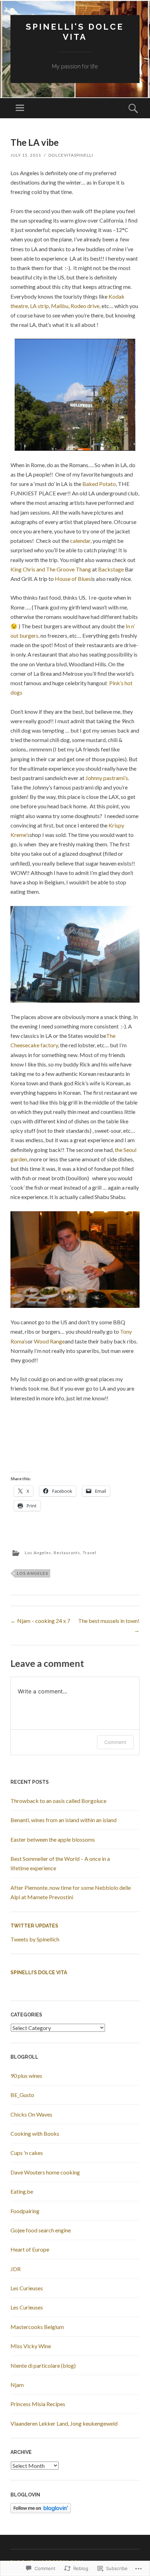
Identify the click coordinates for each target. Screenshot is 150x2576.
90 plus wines (26, 2076)
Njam (17, 2385)
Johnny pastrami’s (107, 778)
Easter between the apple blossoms (53, 1839)
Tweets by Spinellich (35, 1939)
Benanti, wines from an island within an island (63, 1820)
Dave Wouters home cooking (45, 2172)
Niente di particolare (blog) (43, 2365)
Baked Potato (99, 484)
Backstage (111, 569)
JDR (16, 2269)
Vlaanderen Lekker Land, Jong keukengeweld (64, 2423)
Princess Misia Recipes (38, 2404)
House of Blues (73, 579)
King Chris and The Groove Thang (51, 569)
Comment (115, 1742)
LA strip (39, 306)
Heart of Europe (30, 2249)
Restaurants (67, 1553)
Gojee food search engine (41, 2230)
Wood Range (49, 1341)
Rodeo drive (85, 306)
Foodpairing (25, 2211)
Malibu (60, 306)
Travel (89, 1553)
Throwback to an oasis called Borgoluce (58, 1801)
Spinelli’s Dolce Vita (39, 1972)
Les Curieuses (27, 2288)
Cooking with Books (35, 2133)
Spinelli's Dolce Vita (75, 32)
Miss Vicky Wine (31, 2346)
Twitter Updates (34, 1926)
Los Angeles (38, 1553)
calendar (80, 541)
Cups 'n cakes (27, 2153)
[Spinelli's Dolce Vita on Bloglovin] (41, 2511)
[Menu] (20, 108)
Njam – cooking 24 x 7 (40, 1621)
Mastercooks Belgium (37, 2327)
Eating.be (22, 2191)
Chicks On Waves (31, 2114)
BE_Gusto (22, 2095)
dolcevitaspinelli (71, 155)
